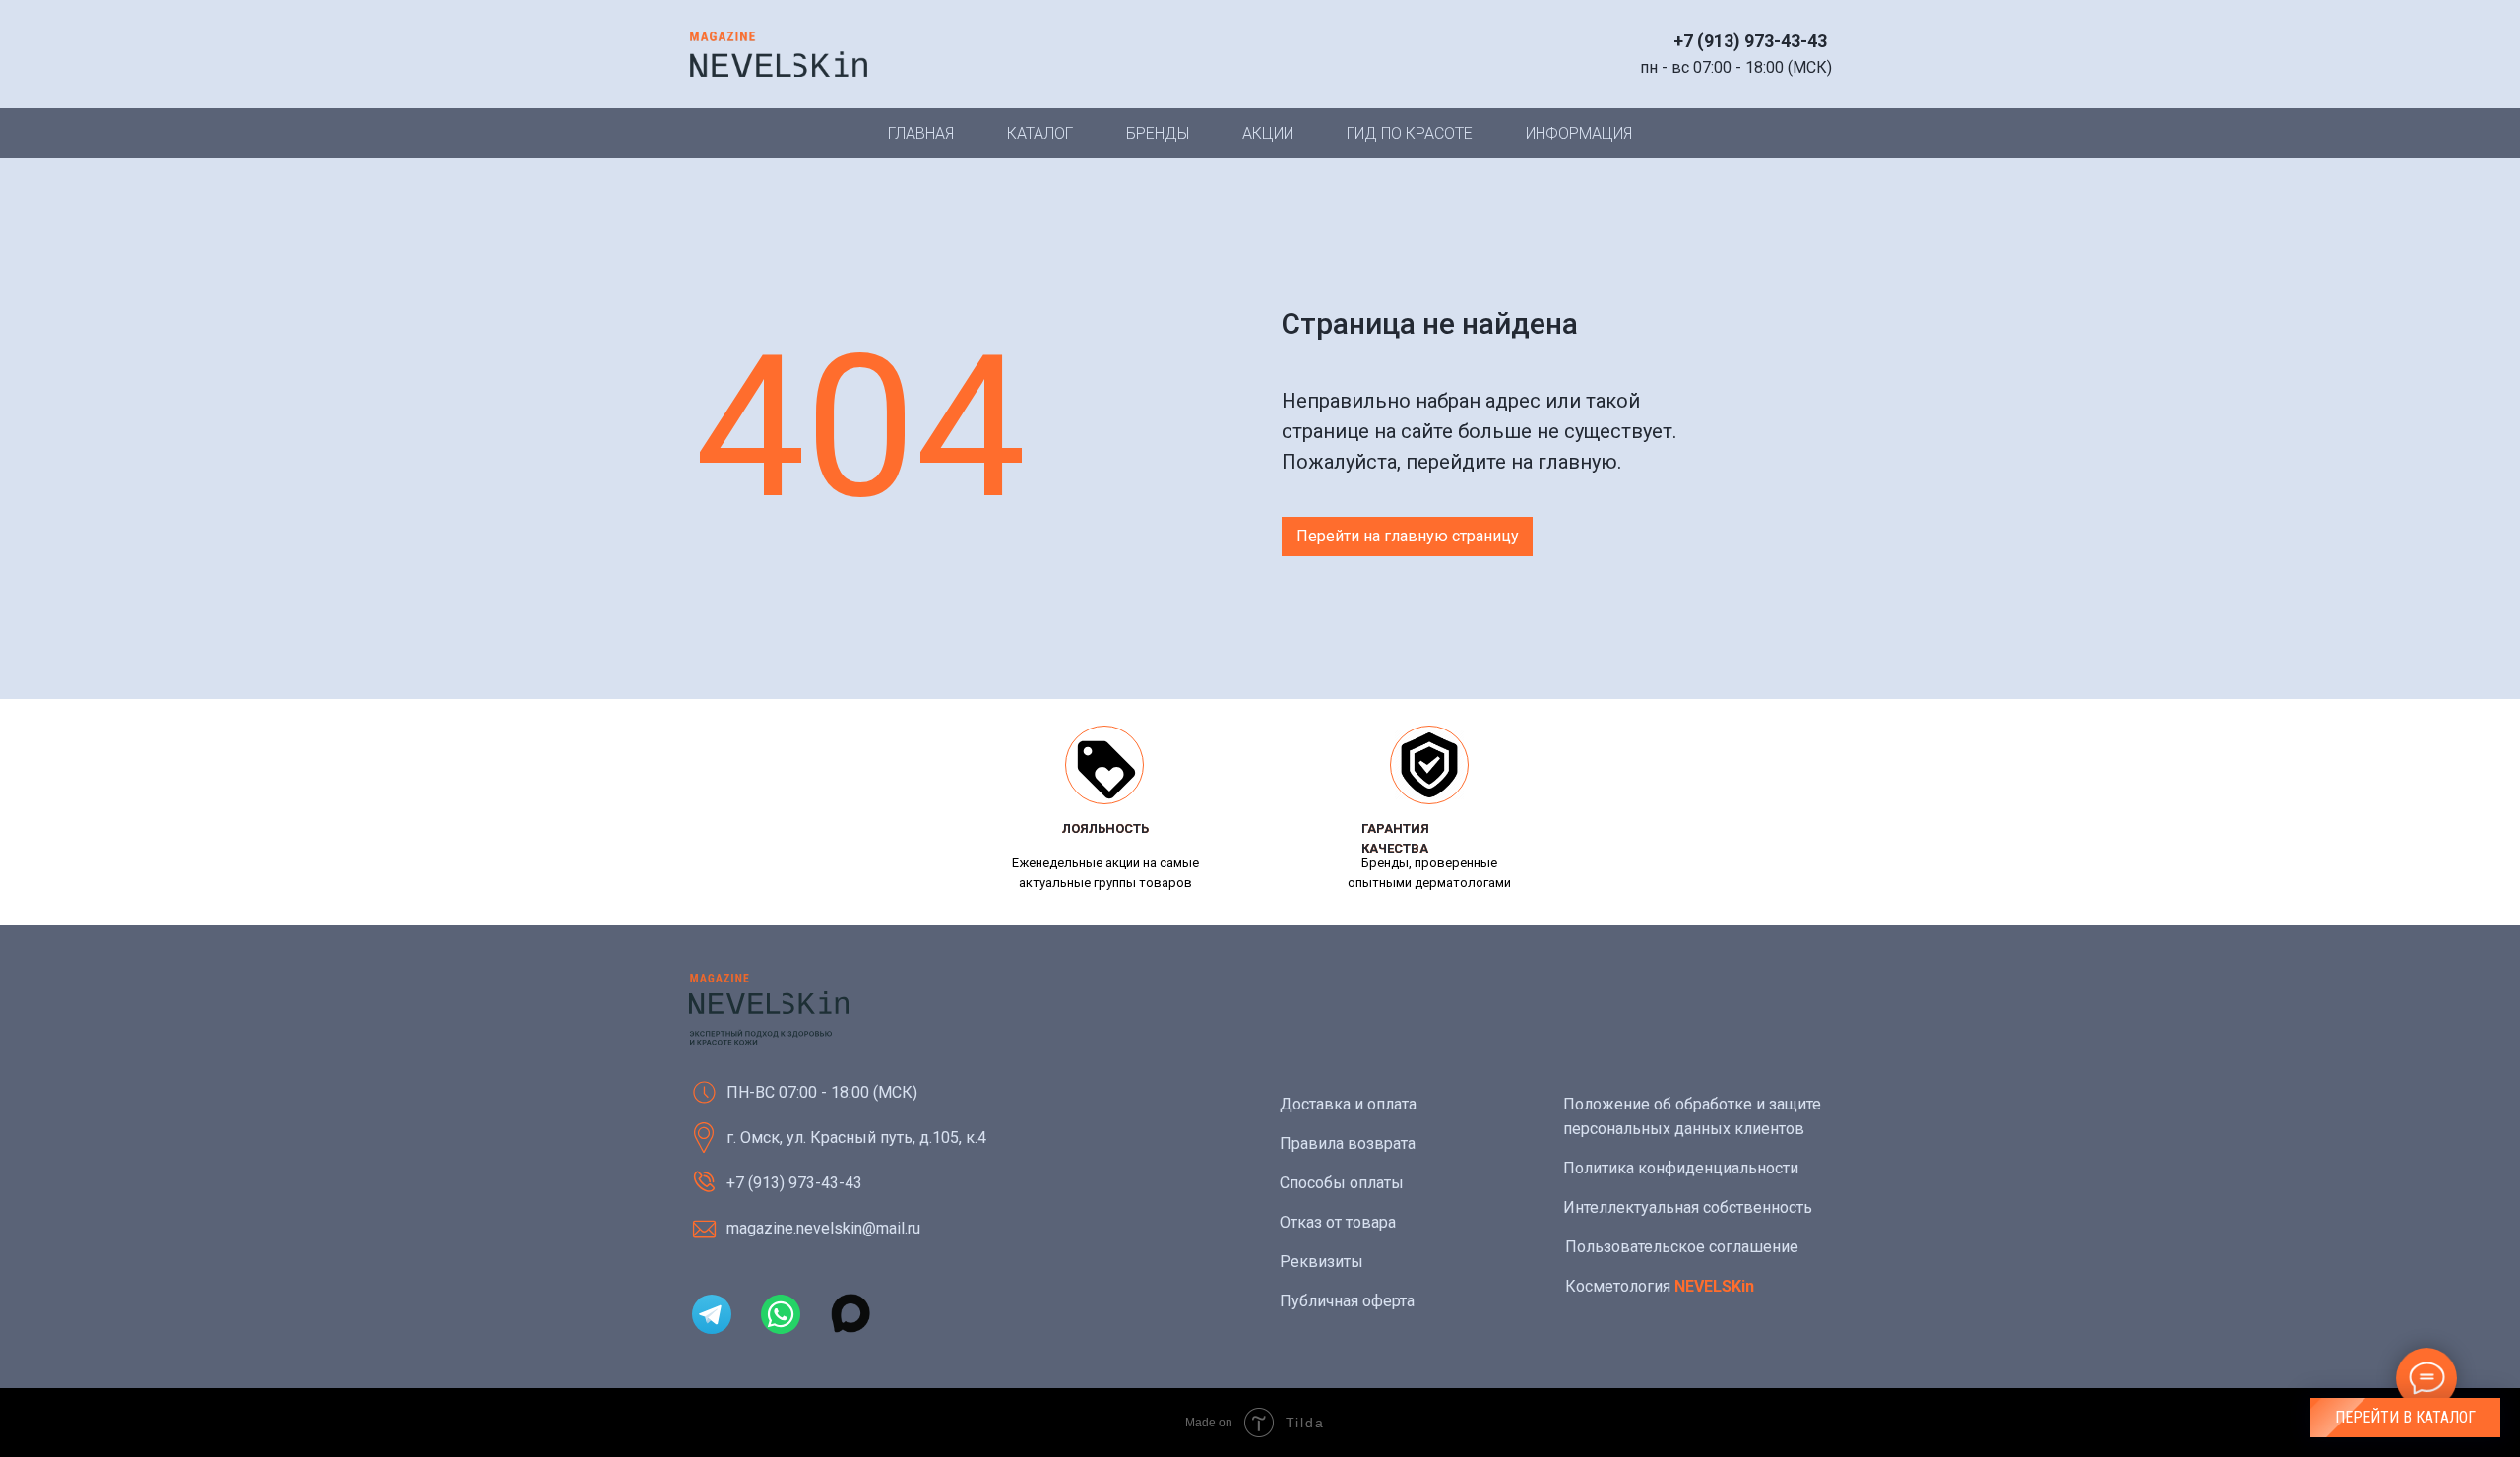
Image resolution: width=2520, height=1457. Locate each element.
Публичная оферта (1347, 1301)
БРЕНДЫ (1158, 133)
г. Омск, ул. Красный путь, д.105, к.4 (856, 1138)
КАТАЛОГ (1040, 133)
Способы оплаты (1342, 1183)
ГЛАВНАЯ (921, 133)
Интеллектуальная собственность (1688, 1207)
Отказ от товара (1338, 1222)
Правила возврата (1348, 1143)
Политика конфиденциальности (1681, 1168)
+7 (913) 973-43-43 (1750, 41)
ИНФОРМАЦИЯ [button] (1579, 133)
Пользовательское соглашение (1682, 1247)
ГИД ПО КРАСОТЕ (1410, 133)
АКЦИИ (1268, 133)
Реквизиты (1322, 1262)
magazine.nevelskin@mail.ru (823, 1228)
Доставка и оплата (1348, 1104)
